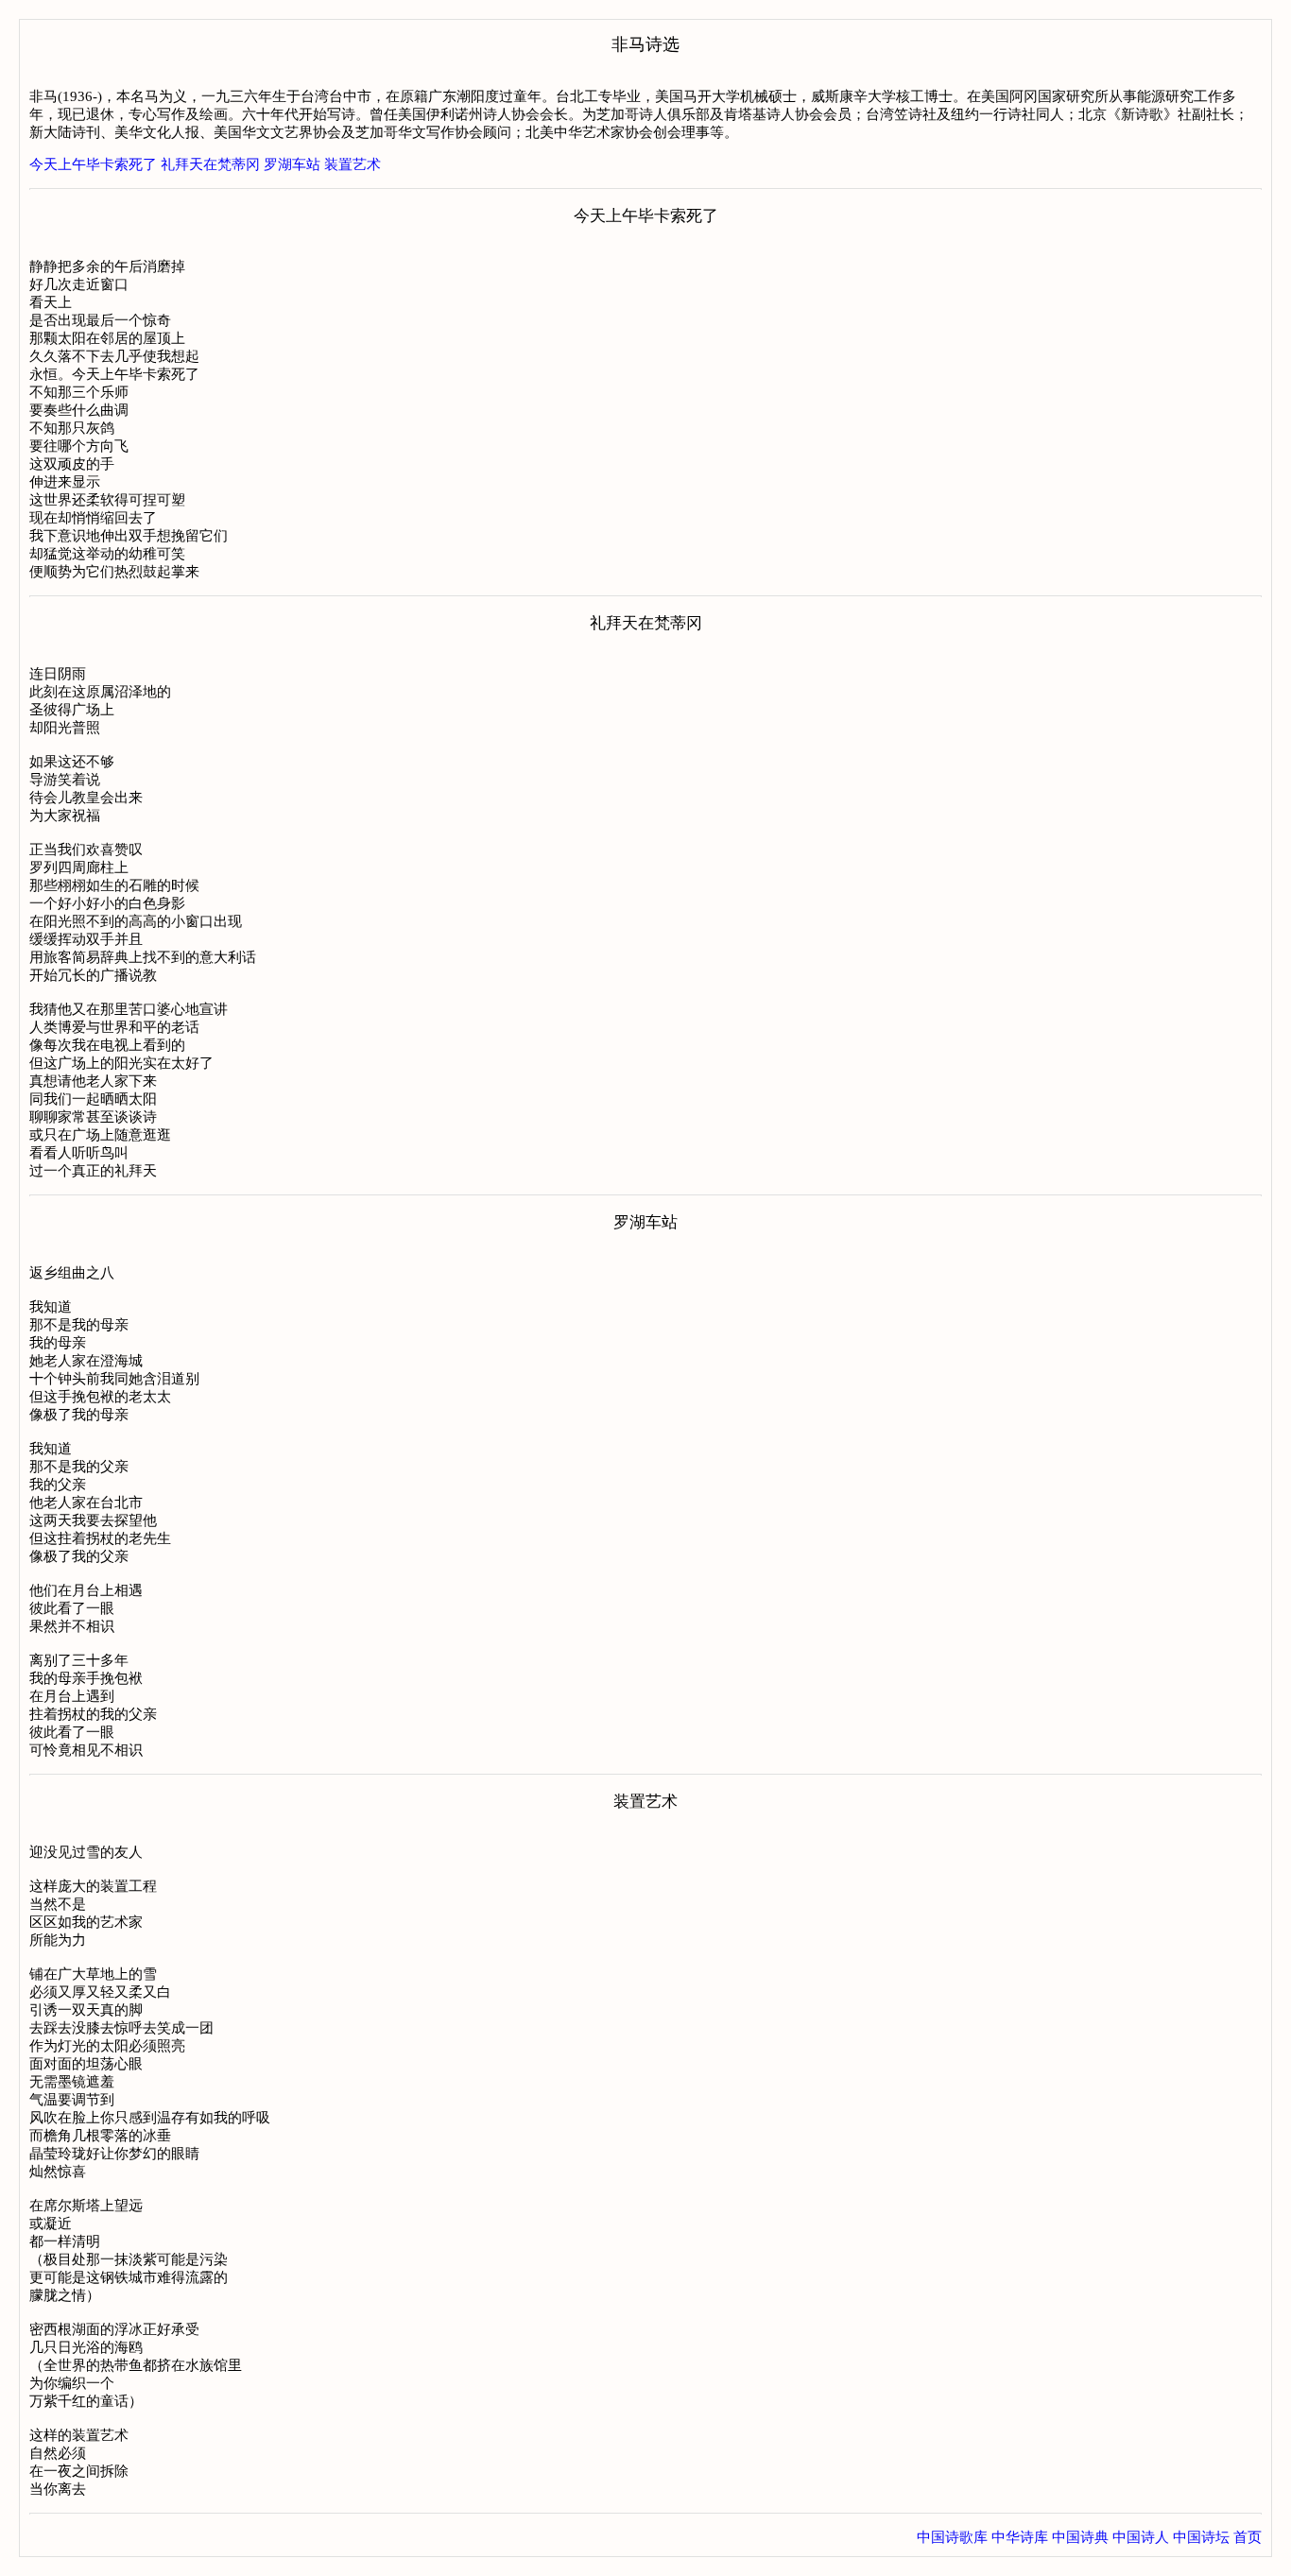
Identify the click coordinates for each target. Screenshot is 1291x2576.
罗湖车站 (292, 164)
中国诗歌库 (952, 2537)
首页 (1248, 2537)
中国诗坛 (1201, 2537)
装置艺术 (353, 164)
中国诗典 (1080, 2537)
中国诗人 (1141, 2537)
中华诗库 (1020, 2537)
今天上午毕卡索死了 (93, 164)
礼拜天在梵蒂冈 (210, 164)
